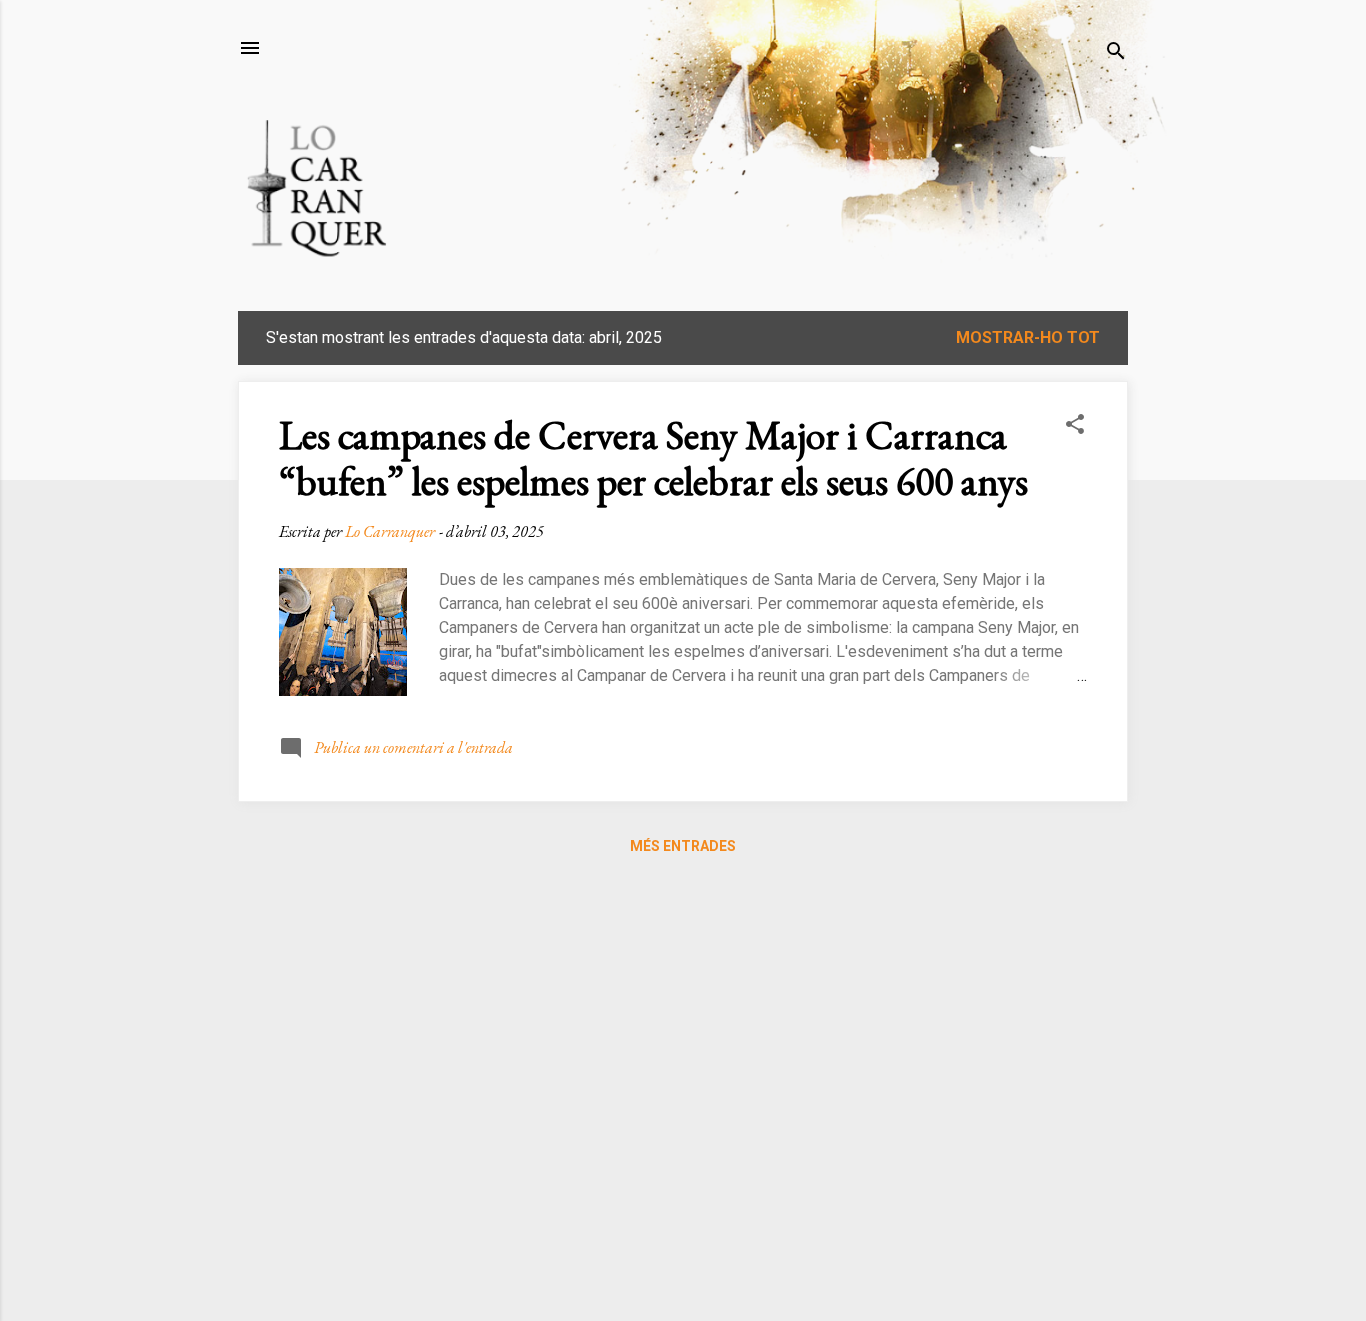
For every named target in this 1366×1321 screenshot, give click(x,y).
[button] (1075, 427)
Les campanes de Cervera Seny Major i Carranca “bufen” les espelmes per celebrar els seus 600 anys (653, 458)
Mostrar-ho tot (1028, 337)
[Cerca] (1116, 54)
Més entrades (683, 846)
